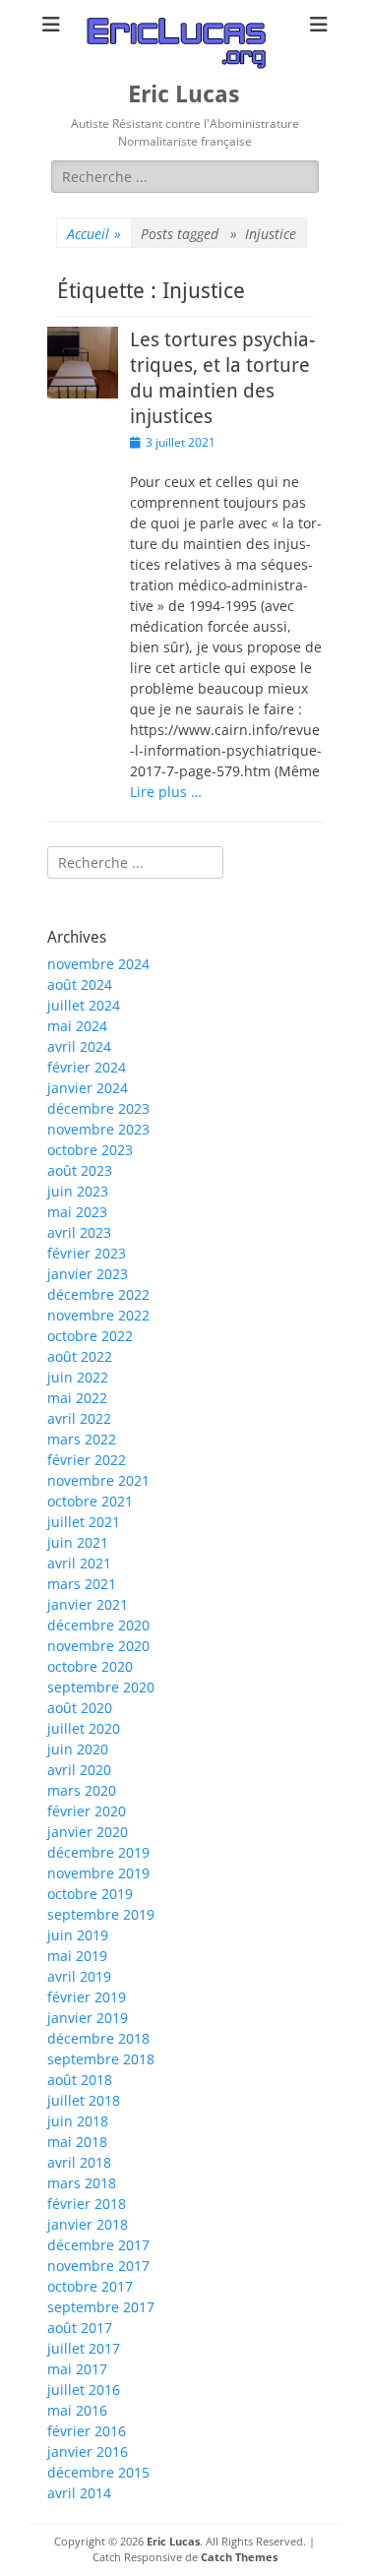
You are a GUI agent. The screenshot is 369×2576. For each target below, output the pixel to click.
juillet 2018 (84, 2100)
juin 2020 (78, 1749)
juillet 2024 (84, 1005)
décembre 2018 (98, 2038)
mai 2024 (77, 1026)
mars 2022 (82, 1439)
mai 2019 (77, 1956)
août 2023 (80, 1170)
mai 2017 (77, 2369)
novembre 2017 (98, 2266)
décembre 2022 (98, 1294)
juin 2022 (78, 1377)
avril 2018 (79, 2162)
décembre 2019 (98, 1852)
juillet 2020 (84, 1728)
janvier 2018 (88, 2224)
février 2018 (87, 2204)
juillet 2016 (84, 2390)
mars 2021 (82, 1584)
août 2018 (80, 2080)
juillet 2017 (84, 2348)
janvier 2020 (88, 1832)
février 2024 (87, 1067)
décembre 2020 (98, 1625)
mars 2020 (82, 1790)
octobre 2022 (90, 1336)
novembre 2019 (98, 1873)
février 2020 (87, 1811)
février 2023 (87, 1253)
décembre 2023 (98, 1108)
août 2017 (80, 2328)
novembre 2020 (98, 1646)
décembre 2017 (98, 2245)
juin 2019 (78, 1935)
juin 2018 (78, 2121)
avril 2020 (79, 1770)
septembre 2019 (101, 1914)
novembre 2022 (98, 1315)
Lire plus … (166, 792)
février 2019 (87, 1997)
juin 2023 (78, 1191)
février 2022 (87, 1460)
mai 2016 (77, 2410)
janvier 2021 (88, 1604)
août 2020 (80, 1708)
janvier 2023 (88, 1274)
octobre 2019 (90, 1894)
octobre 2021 (90, 1501)
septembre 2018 (101, 2059)
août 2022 (80, 1356)
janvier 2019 (88, 2018)
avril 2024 (79, 1046)
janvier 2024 (88, 1088)
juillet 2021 (84, 1522)
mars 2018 (82, 2183)
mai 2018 (77, 2142)
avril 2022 (79, 1418)
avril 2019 (79, 1976)
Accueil (94, 234)
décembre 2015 (98, 2472)
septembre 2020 (101, 1687)
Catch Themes (239, 2557)
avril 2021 (79, 1563)
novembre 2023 (98, 1129)
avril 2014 (79, 2493)
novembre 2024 (98, 964)
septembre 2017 (101, 2307)
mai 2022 (77, 1398)
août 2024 (80, 984)
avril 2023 (79, 1232)
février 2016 (87, 2431)
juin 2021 (78, 1542)
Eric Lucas (184, 94)
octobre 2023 (90, 1150)
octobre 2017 (90, 2286)
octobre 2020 (90, 1666)
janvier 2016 (88, 2452)
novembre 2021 (98, 1480)
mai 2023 (77, 1212)
